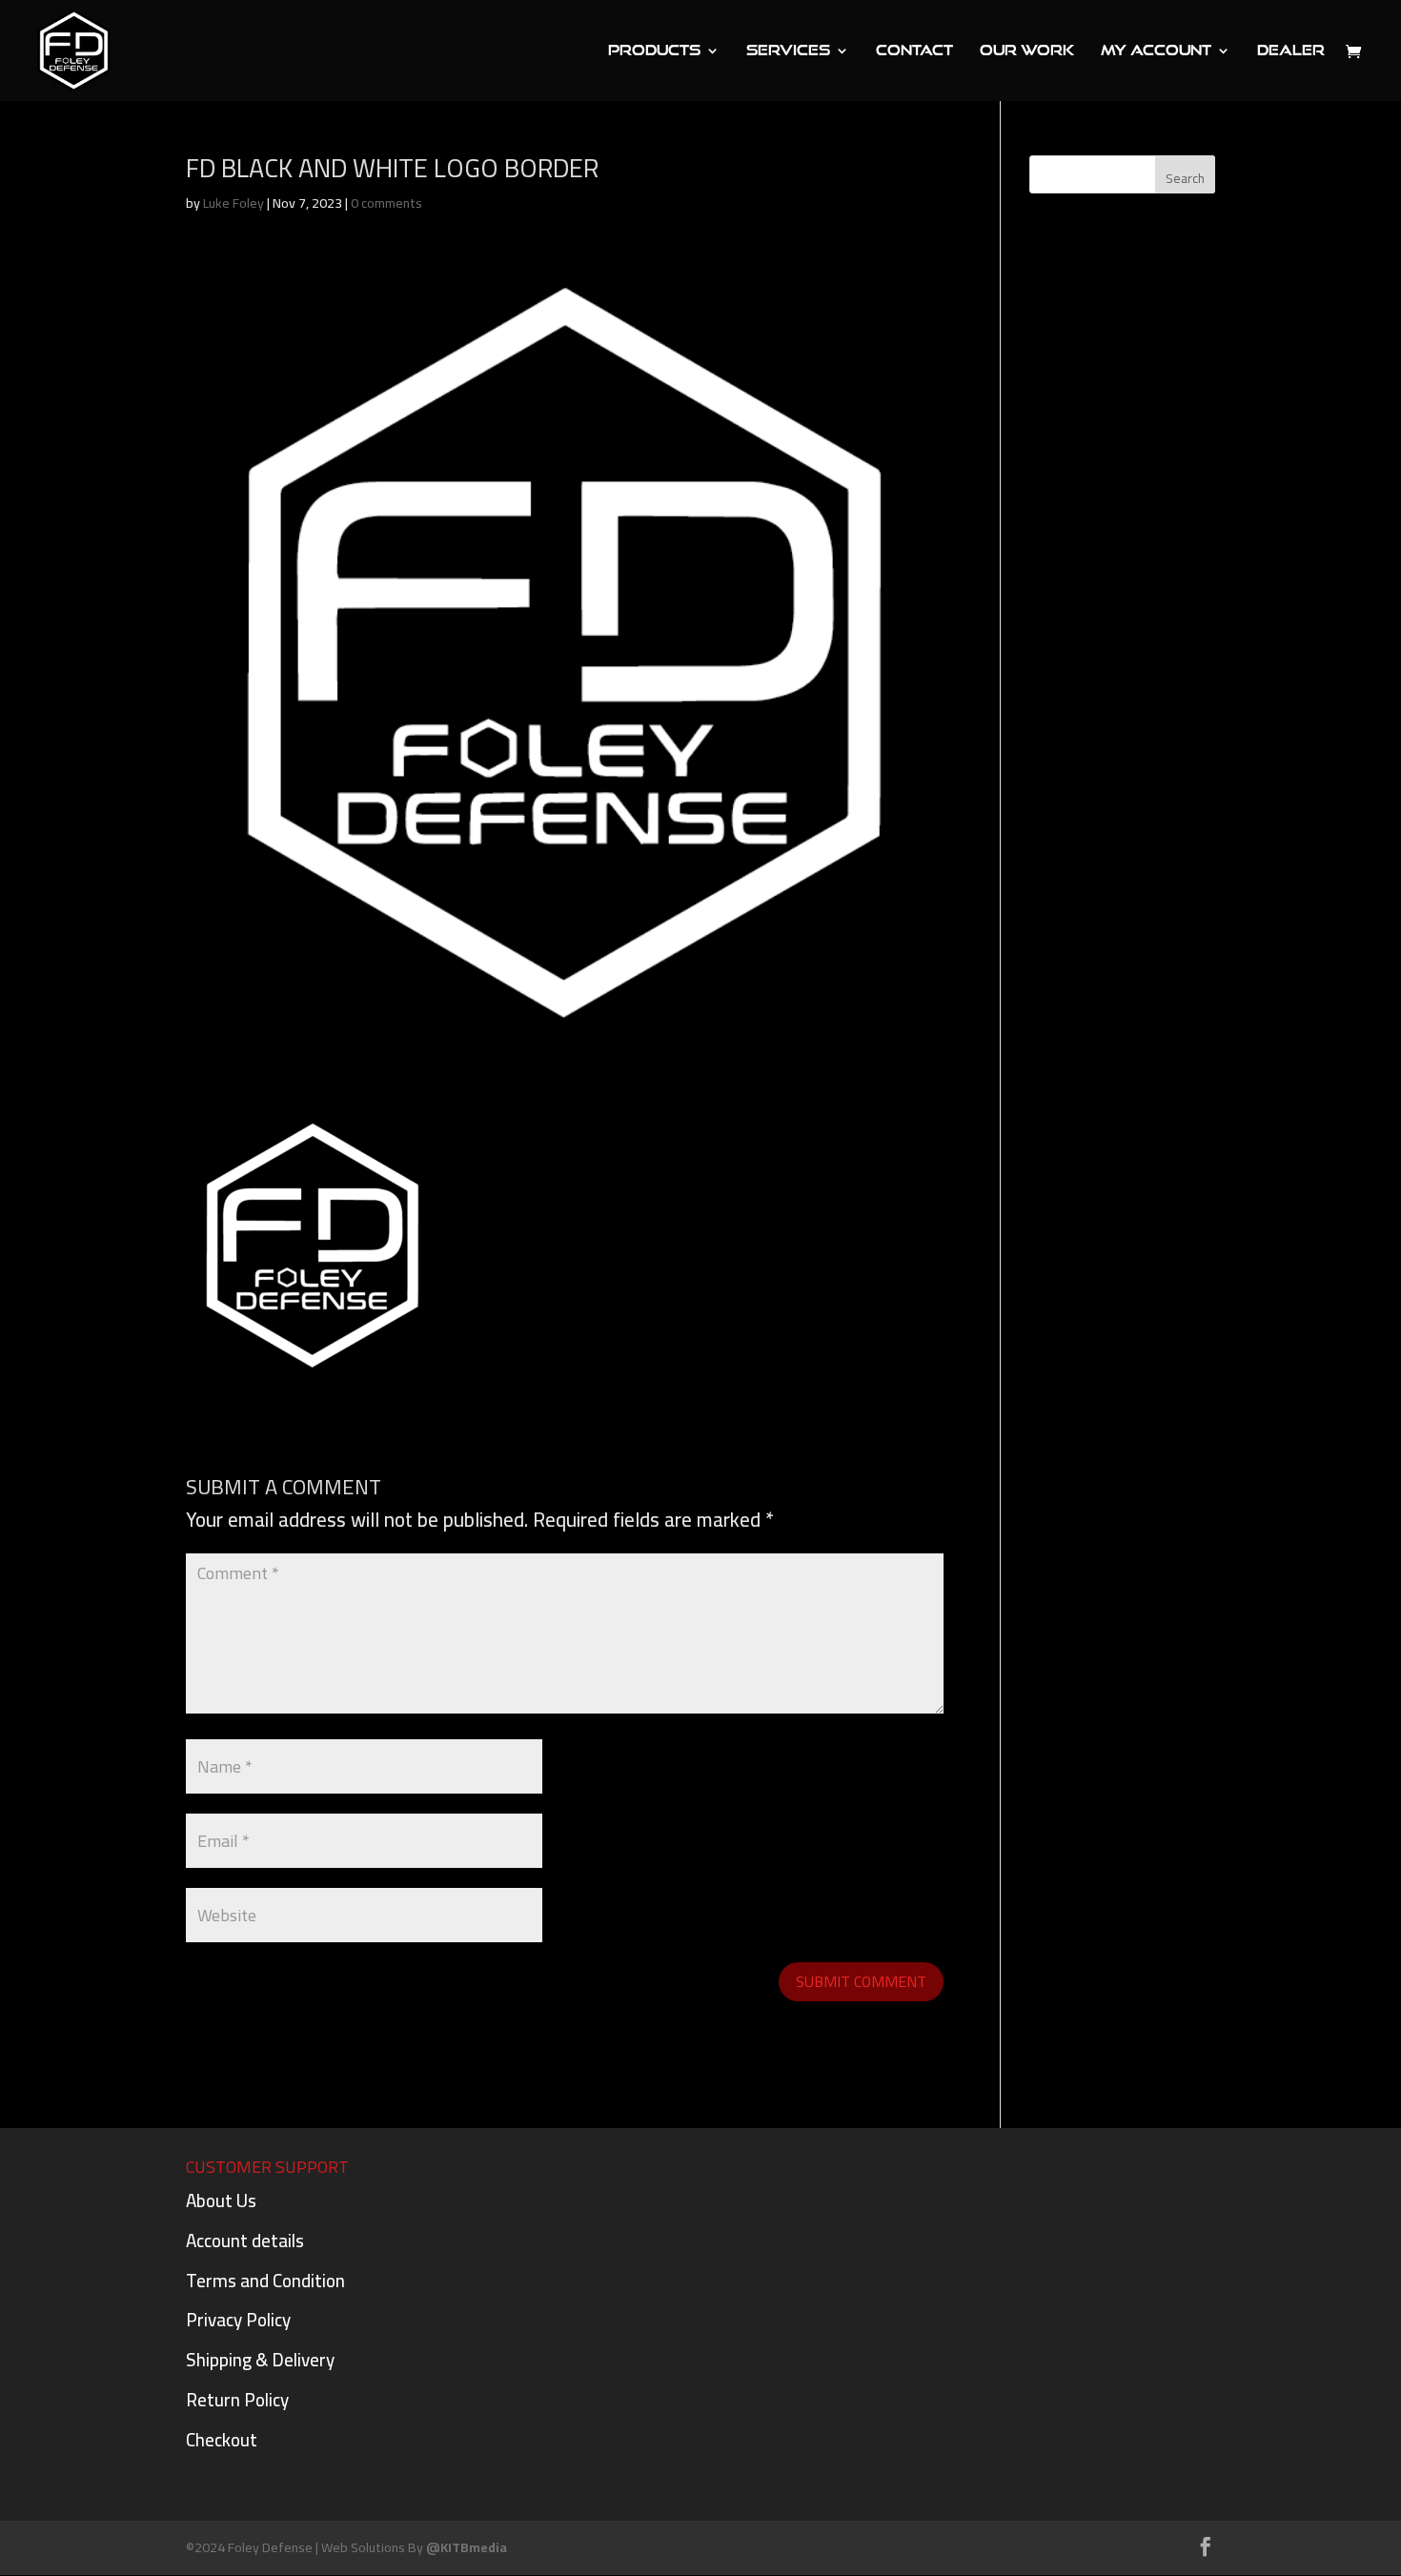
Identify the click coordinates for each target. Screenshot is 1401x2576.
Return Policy (237, 2400)
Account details (245, 2241)
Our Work (1027, 51)
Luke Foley (233, 203)
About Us (221, 2201)
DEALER (1291, 51)
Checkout (222, 2440)
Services (788, 51)
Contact (914, 51)
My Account (1156, 51)
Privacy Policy (238, 2320)
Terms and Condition (265, 2281)
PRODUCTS (654, 51)
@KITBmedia (467, 2547)
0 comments (386, 203)
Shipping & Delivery (260, 2360)
